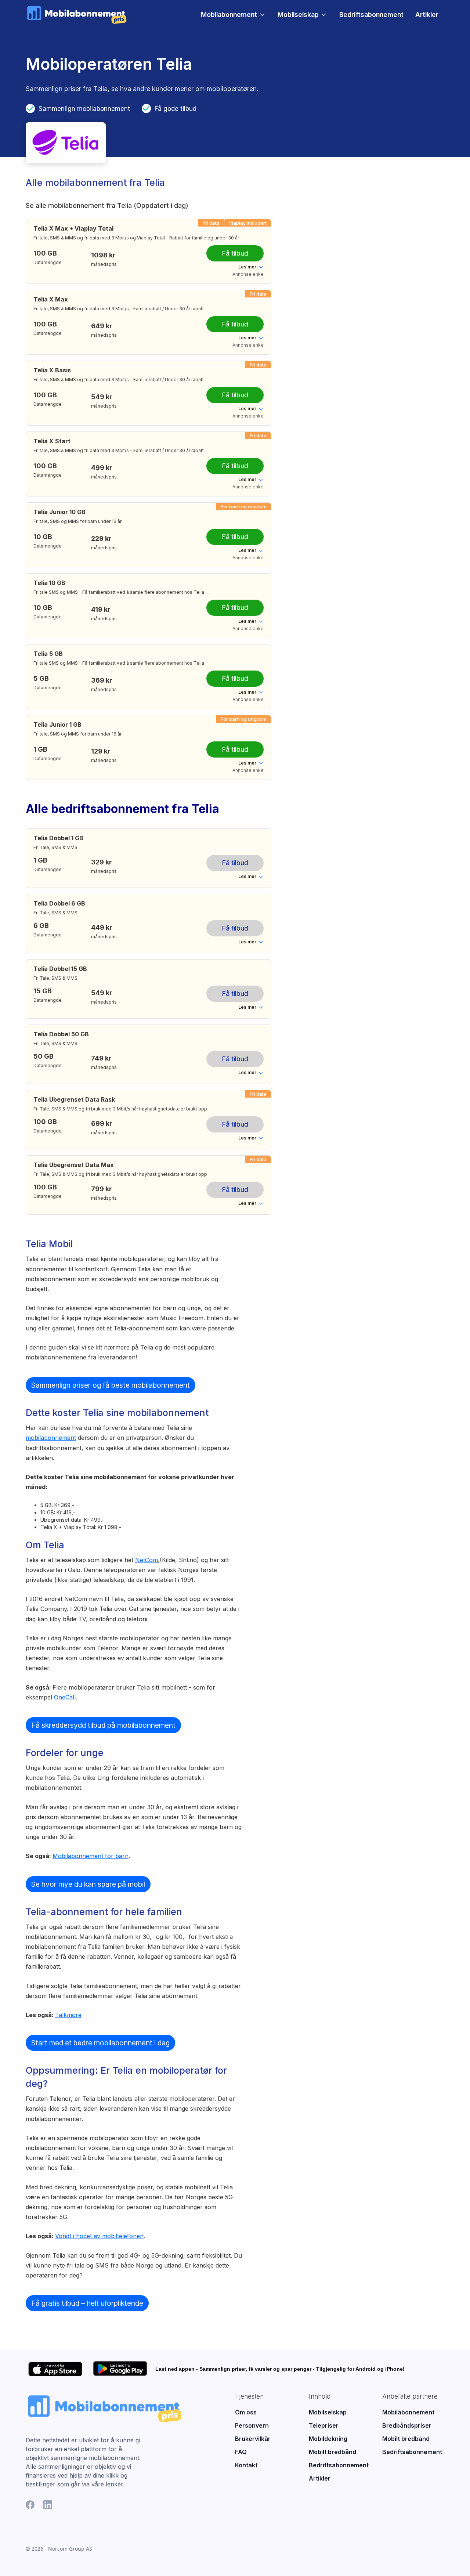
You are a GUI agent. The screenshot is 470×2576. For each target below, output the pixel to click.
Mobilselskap (298, 15)
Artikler (427, 15)
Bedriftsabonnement (371, 15)
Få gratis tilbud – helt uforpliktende (87, 2303)
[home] (77, 15)
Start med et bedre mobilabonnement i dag (100, 2043)
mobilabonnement (51, 1438)
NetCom (147, 1560)
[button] (233, 15)
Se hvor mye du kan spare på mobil (88, 1884)
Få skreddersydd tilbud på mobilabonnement (103, 1725)
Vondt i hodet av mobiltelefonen (99, 2236)
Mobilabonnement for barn (91, 1856)
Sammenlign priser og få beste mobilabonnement (111, 1385)
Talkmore (68, 2015)
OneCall (65, 1697)
